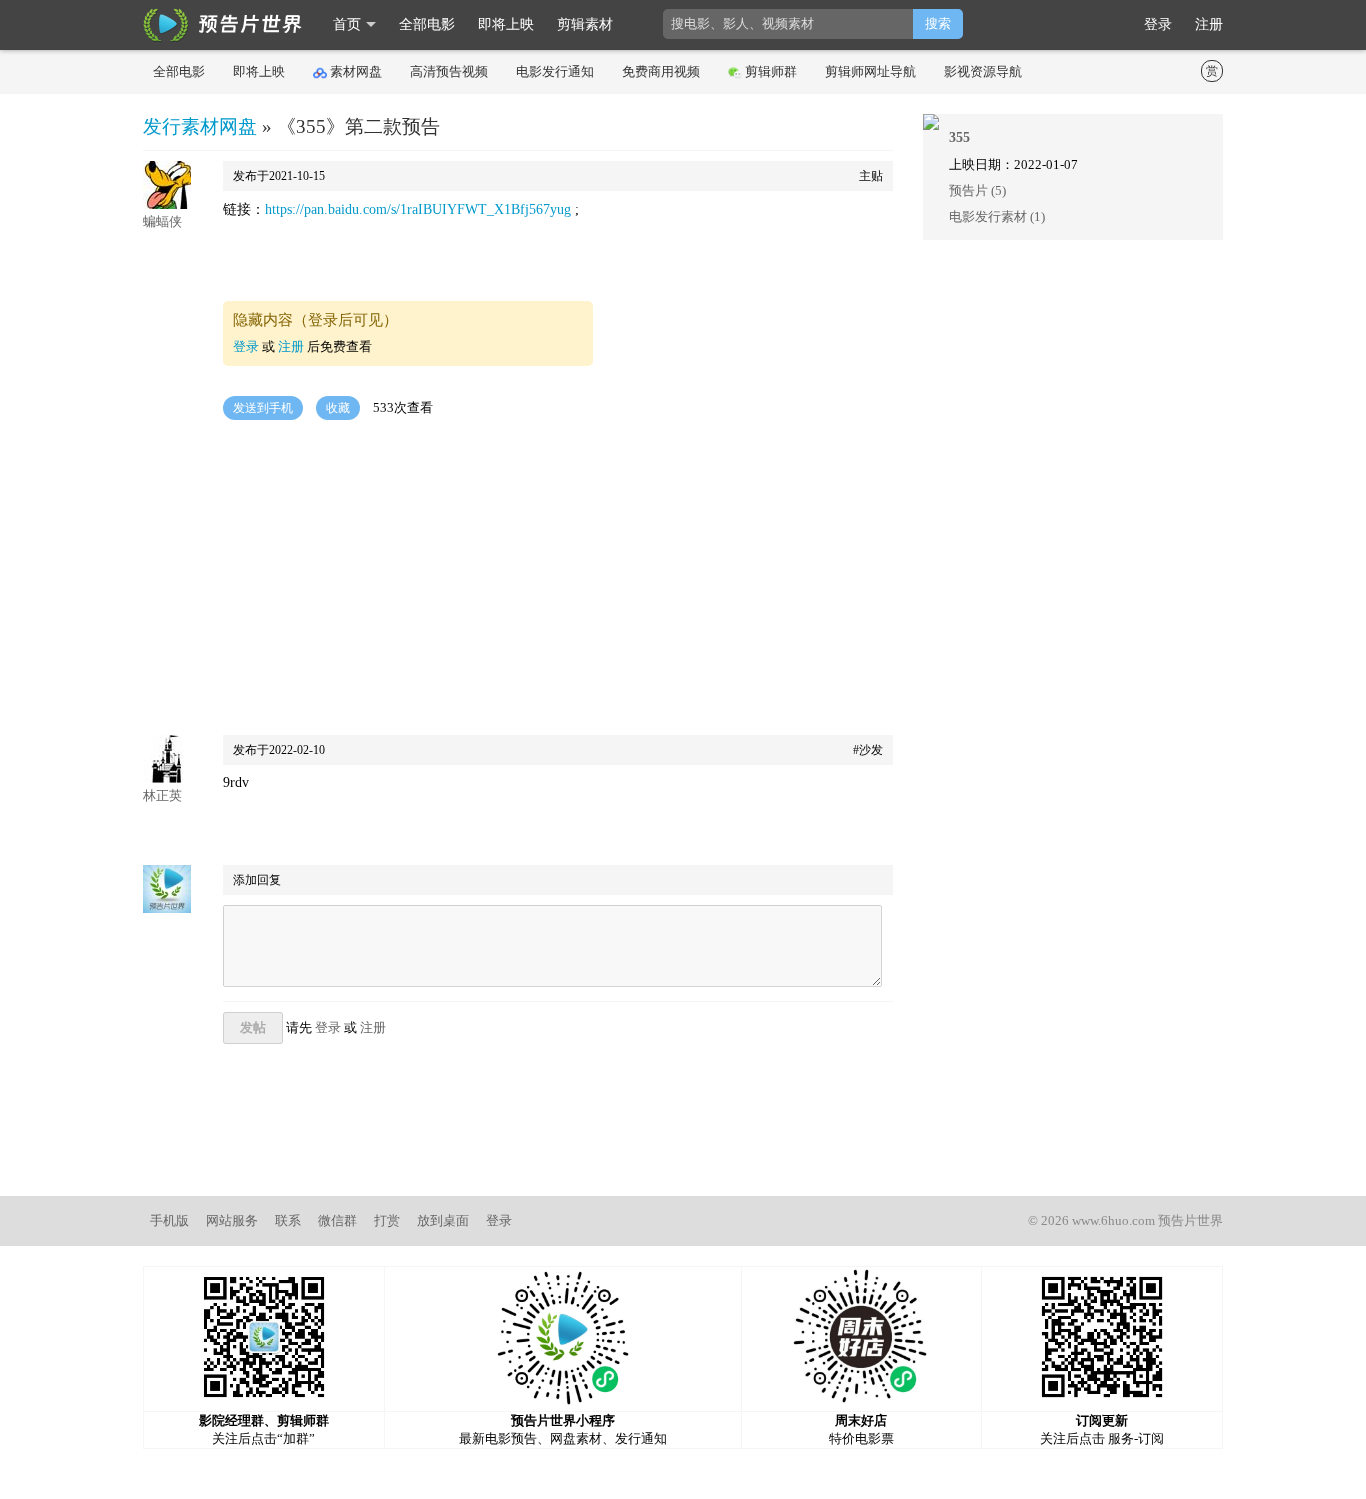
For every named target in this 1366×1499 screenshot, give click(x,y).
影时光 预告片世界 (223, 25)
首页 (347, 24)
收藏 (338, 408)
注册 (1209, 24)
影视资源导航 (983, 71)
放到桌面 (443, 1220)
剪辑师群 (771, 71)
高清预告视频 (449, 71)
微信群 (337, 1220)
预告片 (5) (977, 190)
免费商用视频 (661, 71)
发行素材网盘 (200, 126)
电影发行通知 (555, 71)
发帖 (253, 1027)
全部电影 (427, 24)
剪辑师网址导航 (870, 71)
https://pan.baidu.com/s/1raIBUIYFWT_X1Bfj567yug (420, 209)
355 (959, 137)
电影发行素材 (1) (997, 216)
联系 (288, 1220)
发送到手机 (263, 408)
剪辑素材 (585, 24)
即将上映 (506, 24)
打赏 (387, 1220)
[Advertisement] (518, 580)
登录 (1158, 24)
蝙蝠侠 (162, 221)
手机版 (169, 1220)
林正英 (162, 795)
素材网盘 (356, 71)
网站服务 (232, 1220)
